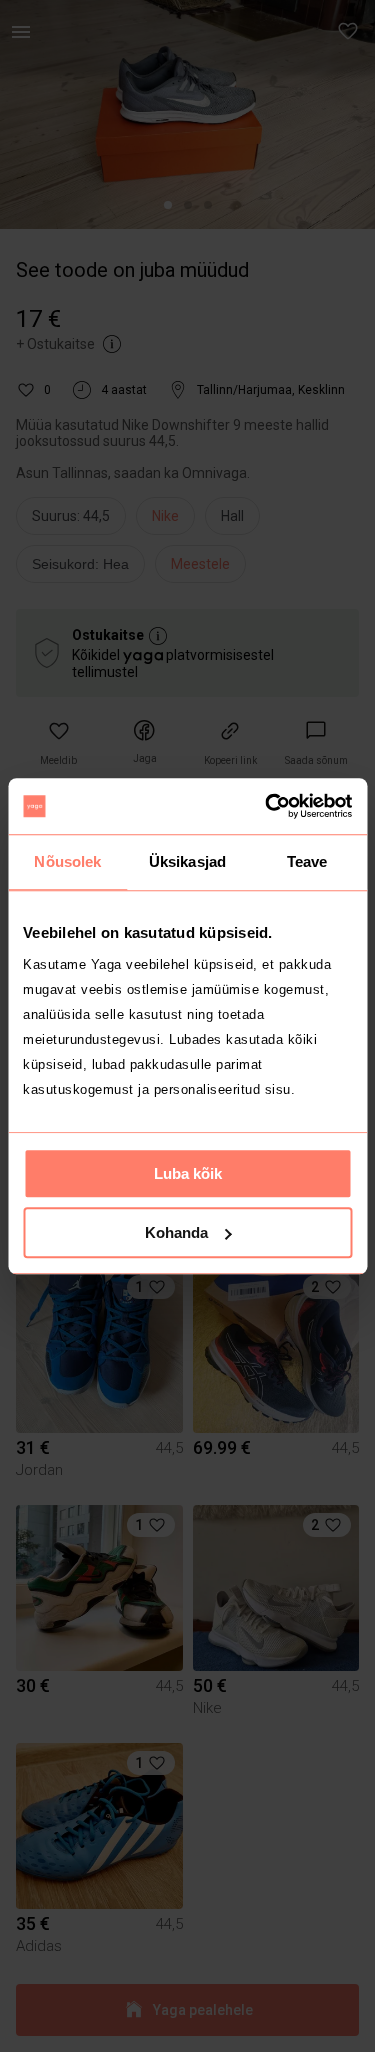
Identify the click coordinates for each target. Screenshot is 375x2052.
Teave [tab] (307, 861)
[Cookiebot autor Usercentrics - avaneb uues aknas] (267, 806)
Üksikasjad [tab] (187, 861)
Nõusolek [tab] (67, 861)
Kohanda (176, 1232)
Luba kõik (188, 1173)
